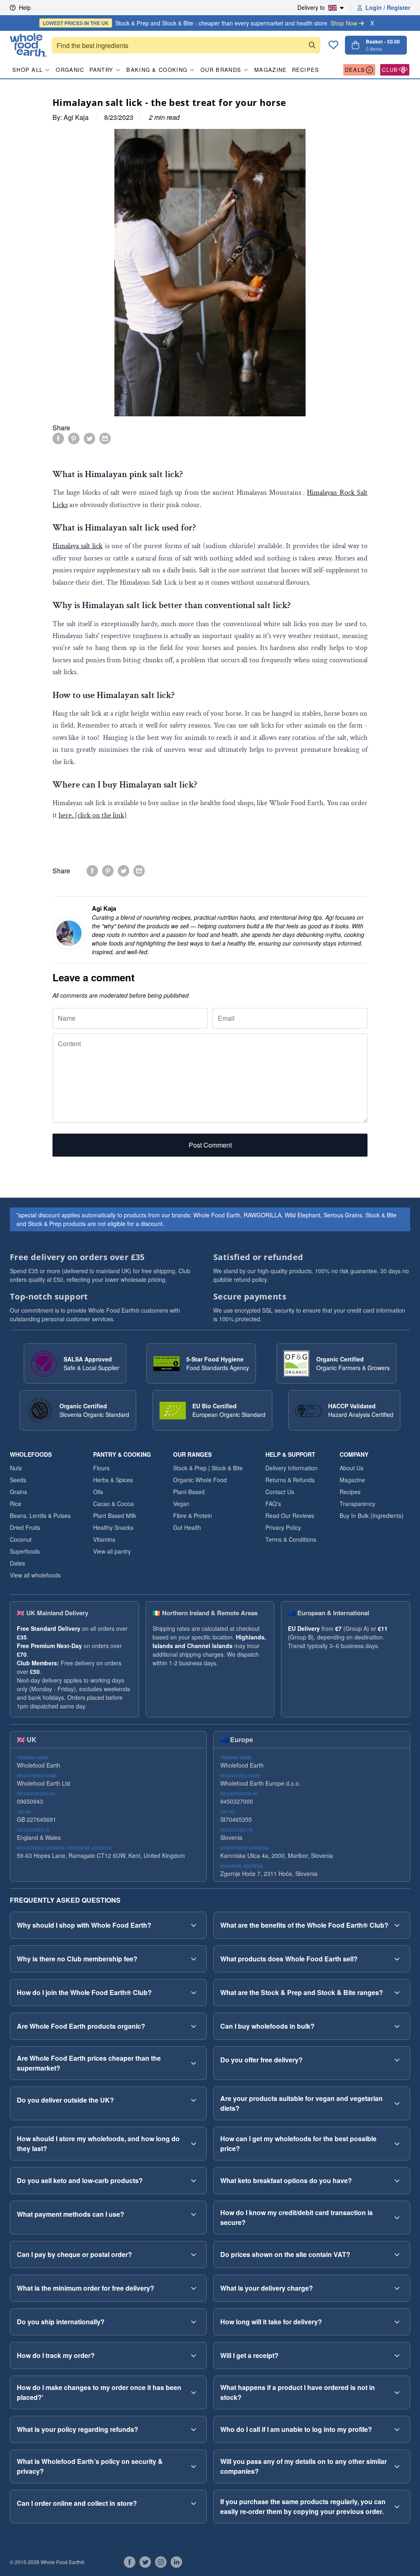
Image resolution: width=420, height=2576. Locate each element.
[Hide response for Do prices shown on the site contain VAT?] (397, 2255)
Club (390, 70)
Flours (101, 1468)
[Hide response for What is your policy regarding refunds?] (194, 2429)
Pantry (102, 70)
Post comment (210, 1145)
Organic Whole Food (200, 1480)
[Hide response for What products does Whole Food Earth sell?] (397, 1959)
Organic (70, 70)
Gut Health (187, 1527)
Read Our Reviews (290, 1515)
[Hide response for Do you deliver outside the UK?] (194, 2100)
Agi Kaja (76, 117)
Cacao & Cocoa (113, 1504)
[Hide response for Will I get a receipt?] (397, 2356)
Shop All (27, 70)
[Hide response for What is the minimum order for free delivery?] (194, 2288)
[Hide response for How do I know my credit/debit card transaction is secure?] (397, 2218)
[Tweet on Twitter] (89, 439)
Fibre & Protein (193, 1515)
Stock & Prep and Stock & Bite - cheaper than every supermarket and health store (200, 23)
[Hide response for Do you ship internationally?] (194, 2322)
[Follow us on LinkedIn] (176, 2562)
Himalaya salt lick (78, 546)
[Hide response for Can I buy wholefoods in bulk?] (397, 2026)
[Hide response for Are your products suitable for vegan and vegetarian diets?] (397, 2103)
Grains (18, 1492)
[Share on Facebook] (58, 439)
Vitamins (104, 1539)
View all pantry (112, 1551)
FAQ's (273, 1504)
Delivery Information (291, 1468)
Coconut (21, 1539)
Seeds (18, 1480)
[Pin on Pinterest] (74, 439)
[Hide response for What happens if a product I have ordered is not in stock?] (397, 2392)
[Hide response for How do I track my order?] (194, 2356)
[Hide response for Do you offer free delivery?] (397, 2060)
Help (25, 7)
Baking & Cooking (157, 70)
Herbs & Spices (113, 1480)
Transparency (357, 1504)
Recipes (306, 70)
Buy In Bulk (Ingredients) (372, 1515)
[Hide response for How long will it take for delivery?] (397, 2322)
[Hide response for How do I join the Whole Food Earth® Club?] (194, 1993)
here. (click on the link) (93, 815)
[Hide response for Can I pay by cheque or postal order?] (194, 2255)
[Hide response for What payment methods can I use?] (194, 2214)
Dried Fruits (25, 1527)
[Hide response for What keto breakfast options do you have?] (397, 2181)
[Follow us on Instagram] (161, 2562)
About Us (352, 1468)
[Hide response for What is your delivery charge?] (397, 2288)
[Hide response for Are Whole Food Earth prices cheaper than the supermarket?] (194, 2063)
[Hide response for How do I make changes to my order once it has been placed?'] (194, 2392)
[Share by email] (105, 439)
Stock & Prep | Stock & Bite (208, 1468)
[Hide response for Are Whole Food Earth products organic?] (194, 2026)
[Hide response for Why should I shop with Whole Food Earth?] (194, 1925)
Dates (17, 1563)
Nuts (16, 1468)
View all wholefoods (35, 1575)
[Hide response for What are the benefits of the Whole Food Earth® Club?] (397, 1925)
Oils (98, 1492)
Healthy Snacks (113, 1527)
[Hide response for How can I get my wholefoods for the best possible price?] (397, 2144)
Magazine (270, 70)
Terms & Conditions (291, 1539)
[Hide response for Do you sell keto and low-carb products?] (194, 2181)
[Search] (312, 45)
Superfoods (25, 1551)
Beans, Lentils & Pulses (40, 1515)
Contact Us (280, 1492)
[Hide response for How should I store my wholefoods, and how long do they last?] (194, 2144)
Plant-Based (189, 1492)
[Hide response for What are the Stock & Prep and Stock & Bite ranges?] (397, 1993)
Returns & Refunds (290, 1480)
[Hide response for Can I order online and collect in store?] (194, 2503)
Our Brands (221, 70)
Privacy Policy (283, 1527)
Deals (355, 70)
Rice (16, 1504)
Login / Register (388, 7)
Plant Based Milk (115, 1515)
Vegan (181, 1504)
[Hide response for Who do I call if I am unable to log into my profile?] (397, 2429)
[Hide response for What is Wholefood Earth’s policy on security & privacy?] (194, 2466)
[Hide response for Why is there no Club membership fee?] (194, 1959)
